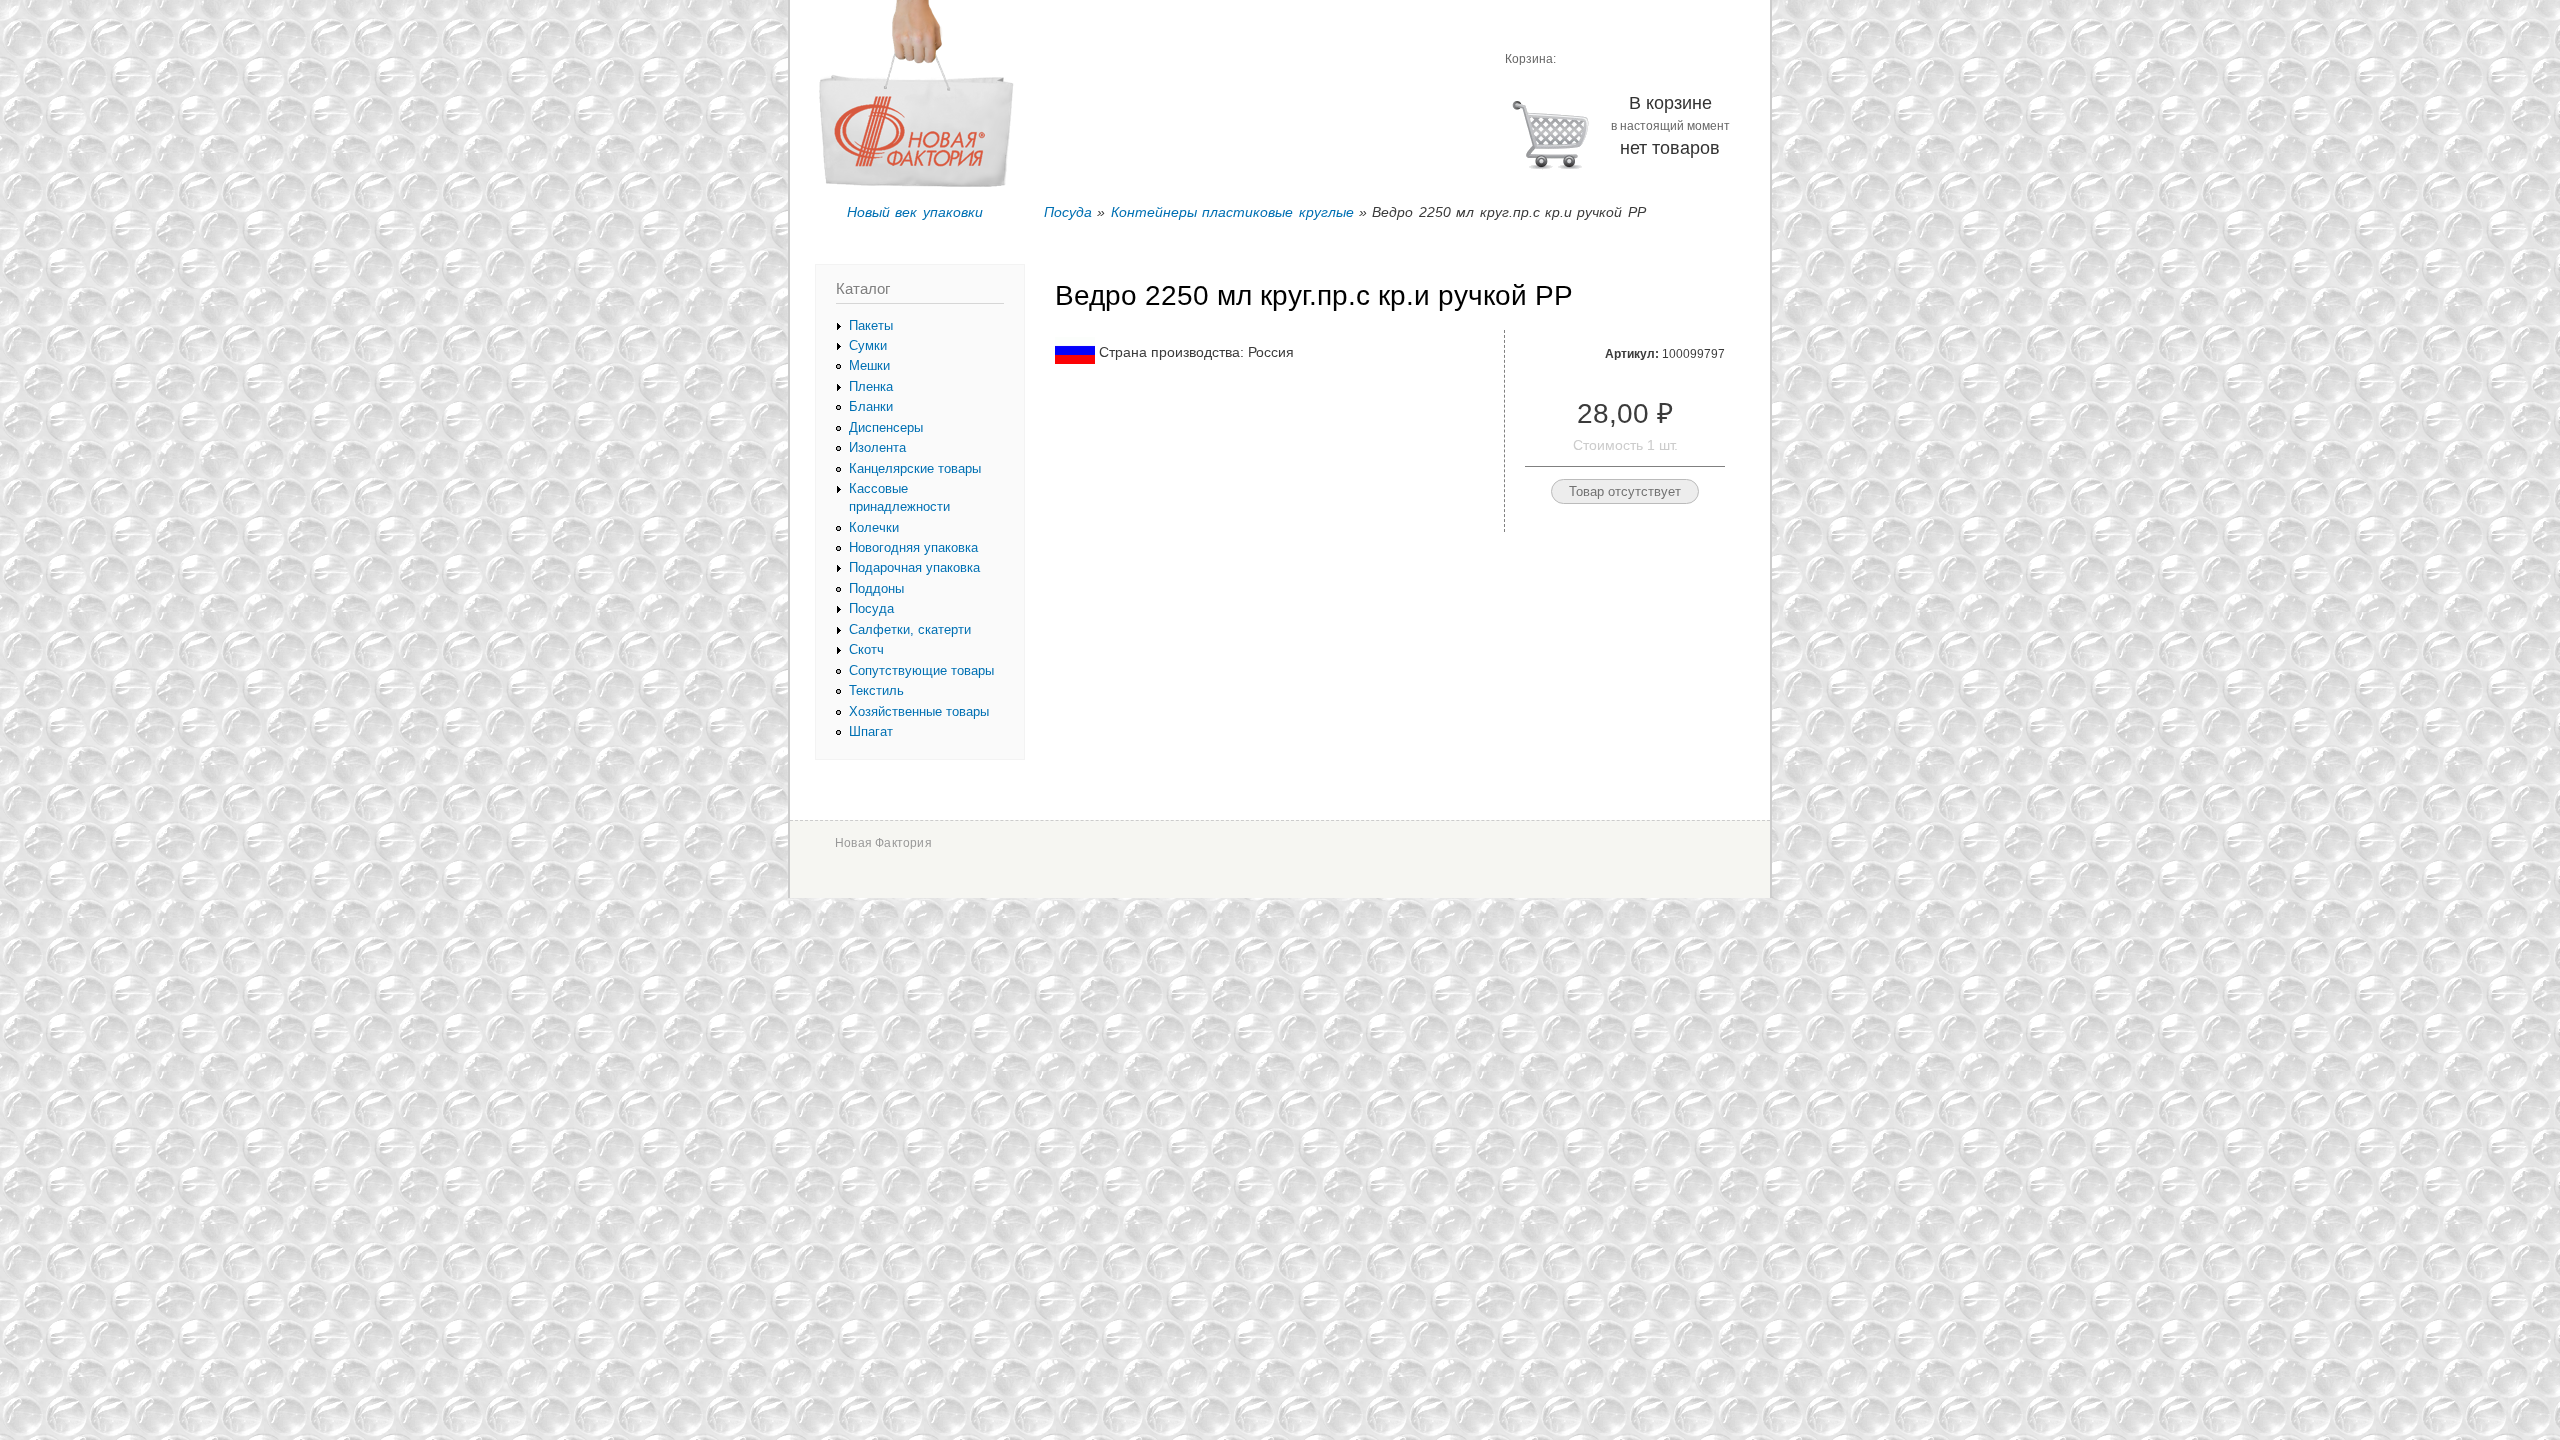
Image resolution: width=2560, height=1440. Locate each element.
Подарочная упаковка (914, 567)
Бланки (871, 406)
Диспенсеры (886, 427)
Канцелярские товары (915, 468)
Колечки (874, 527)
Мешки (869, 365)
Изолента (877, 447)
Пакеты (871, 325)
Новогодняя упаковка (913, 547)
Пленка (871, 386)
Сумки (868, 345)
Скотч (866, 649)
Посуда (1068, 212)
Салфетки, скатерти (910, 629)
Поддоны (876, 588)
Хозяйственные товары (919, 711)
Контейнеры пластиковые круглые (1232, 212)
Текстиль (876, 690)
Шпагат (871, 731)
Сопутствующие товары (921, 670)
